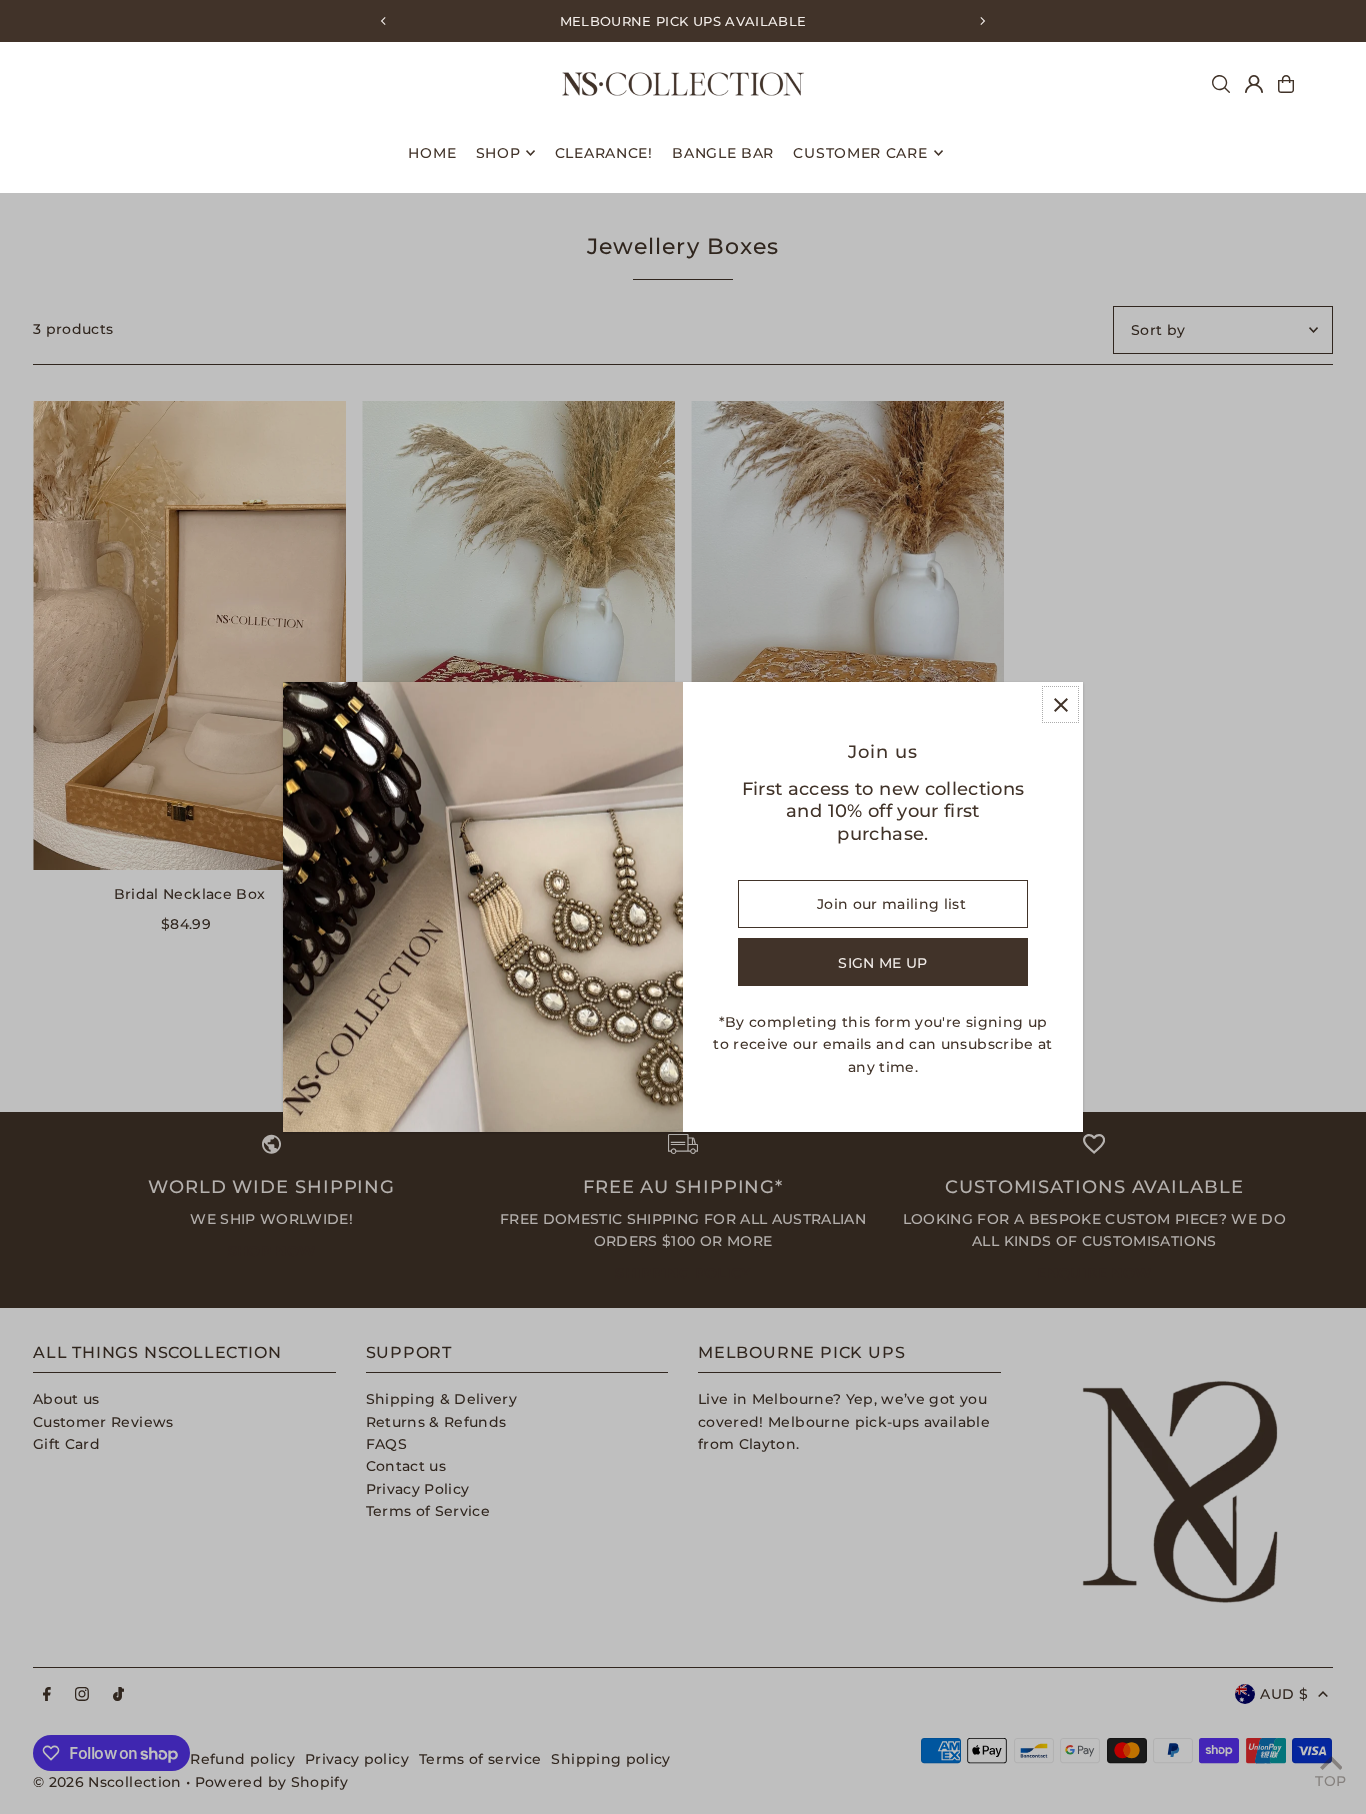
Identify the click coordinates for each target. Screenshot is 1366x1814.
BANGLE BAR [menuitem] (723, 153)
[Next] (982, 21)
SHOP (498, 153)
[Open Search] (1221, 84)
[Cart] (1286, 84)
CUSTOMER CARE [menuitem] (860, 153)
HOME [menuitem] (432, 153)
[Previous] (384, 21)
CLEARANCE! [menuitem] (604, 153)
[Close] (1060, 704)
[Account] (1254, 84)
